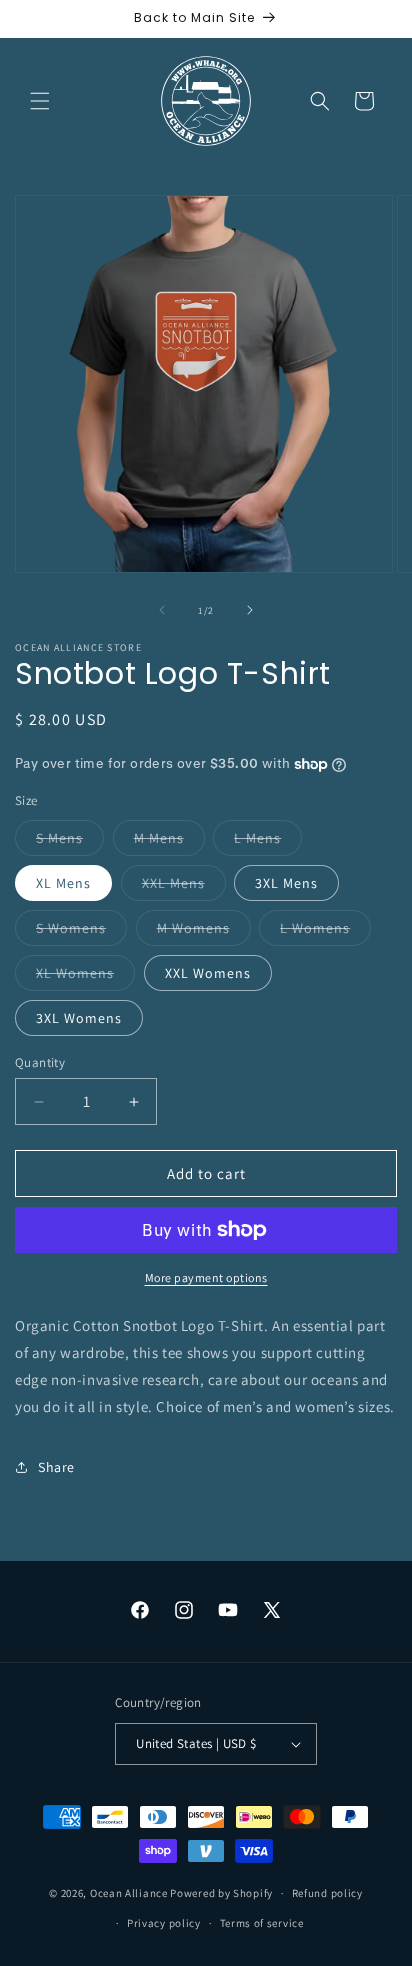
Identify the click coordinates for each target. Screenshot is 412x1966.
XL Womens (85, 977)
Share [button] (56, 1467)
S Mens (70, 842)
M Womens (204, 932)
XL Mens (63, 883)
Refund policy (327, 1893)
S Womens (81, 932)
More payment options (206, 1277)
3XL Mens (286, 883)
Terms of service (262, 1923)
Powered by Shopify (221, 1893)
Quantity (40, 1062)
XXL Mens (184, 887)
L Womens (325, 932)
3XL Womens (79, 1018)
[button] (40, 101)
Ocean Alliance (129, 1893)
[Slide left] (162, 610)
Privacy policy (164, 1923)
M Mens (169, 842)
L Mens (268, 842)
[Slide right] (250, 610)
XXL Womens (208, 973)
